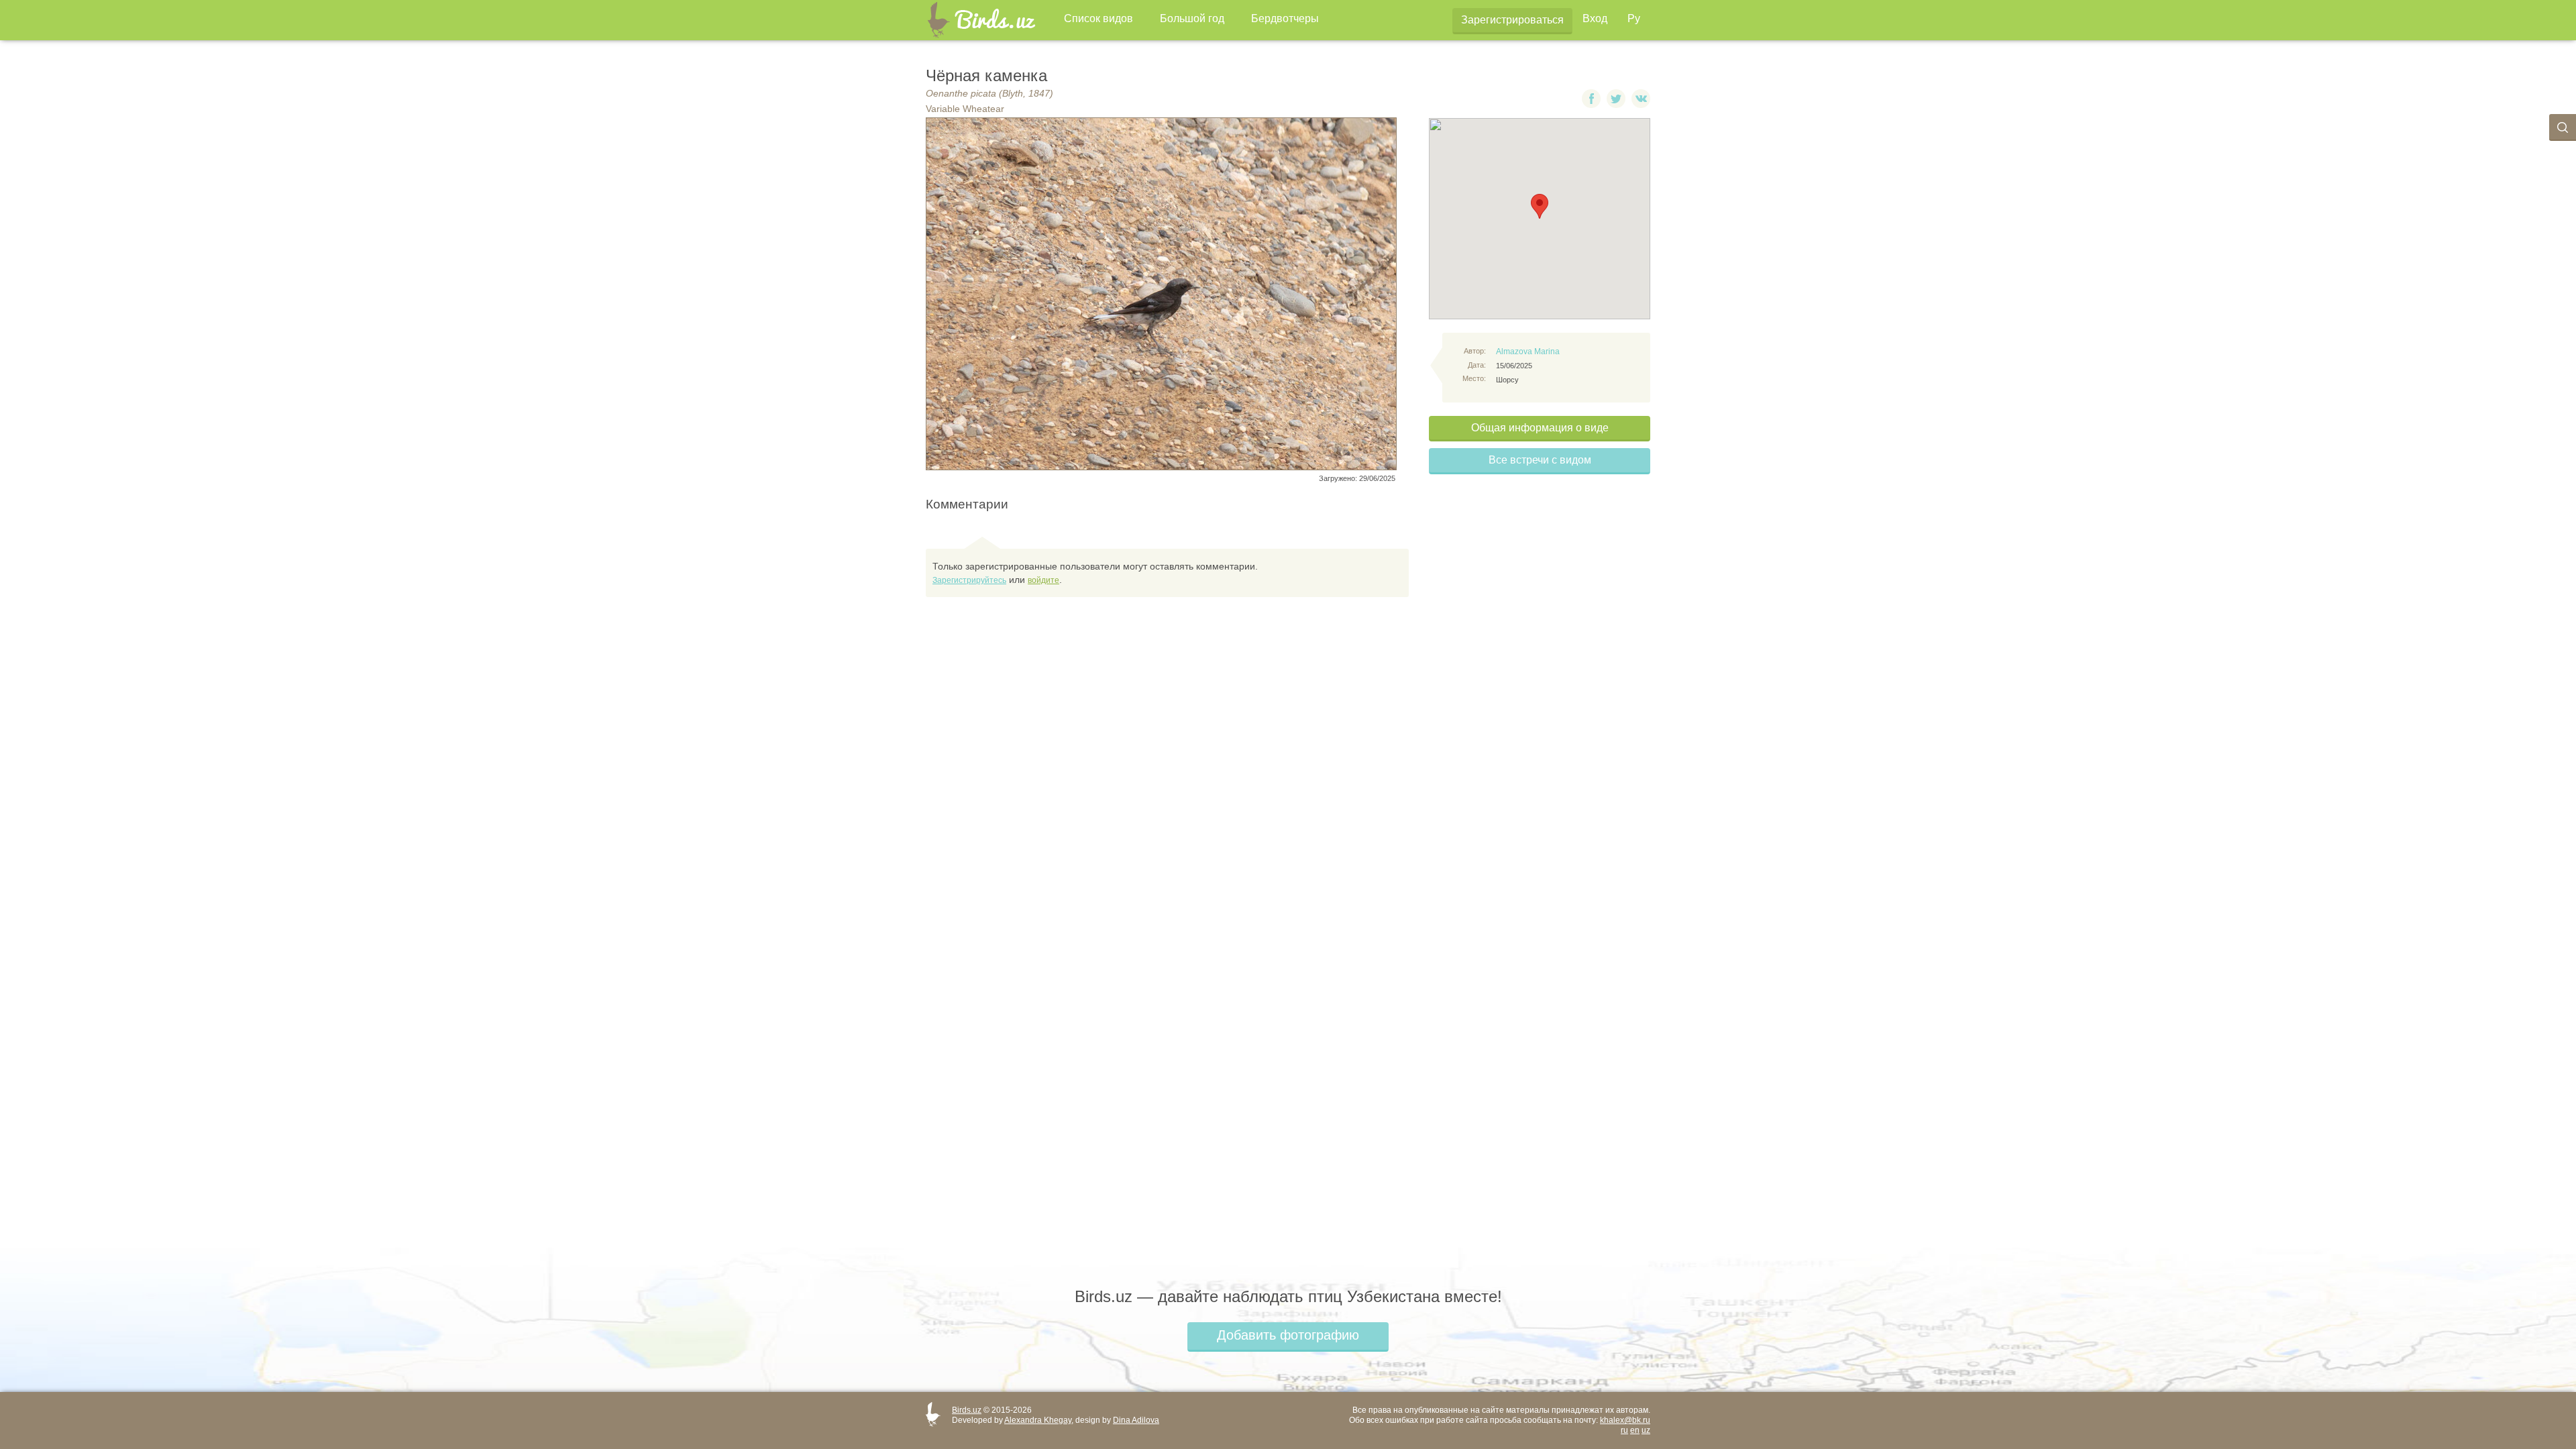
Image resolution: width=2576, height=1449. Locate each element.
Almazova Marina (1528, 352)
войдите (1043, 580)
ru (1624, 1430)
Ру (1634, 18)
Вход (1595, 18)
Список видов (1098, 18)
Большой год (1192, 18)
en (1635, 1430)
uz (1646, 1430)
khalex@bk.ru (1625, 1420)
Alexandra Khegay (1038, 1420)
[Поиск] (2563, 127)
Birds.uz (967, 1410)
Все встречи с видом (1540, 460)
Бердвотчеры (1285, 18)
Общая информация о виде (1540, 428)
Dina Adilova (1136, 1420)
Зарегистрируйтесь (969, 580)
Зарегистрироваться (1512, 20)
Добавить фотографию (1288, 1335)
